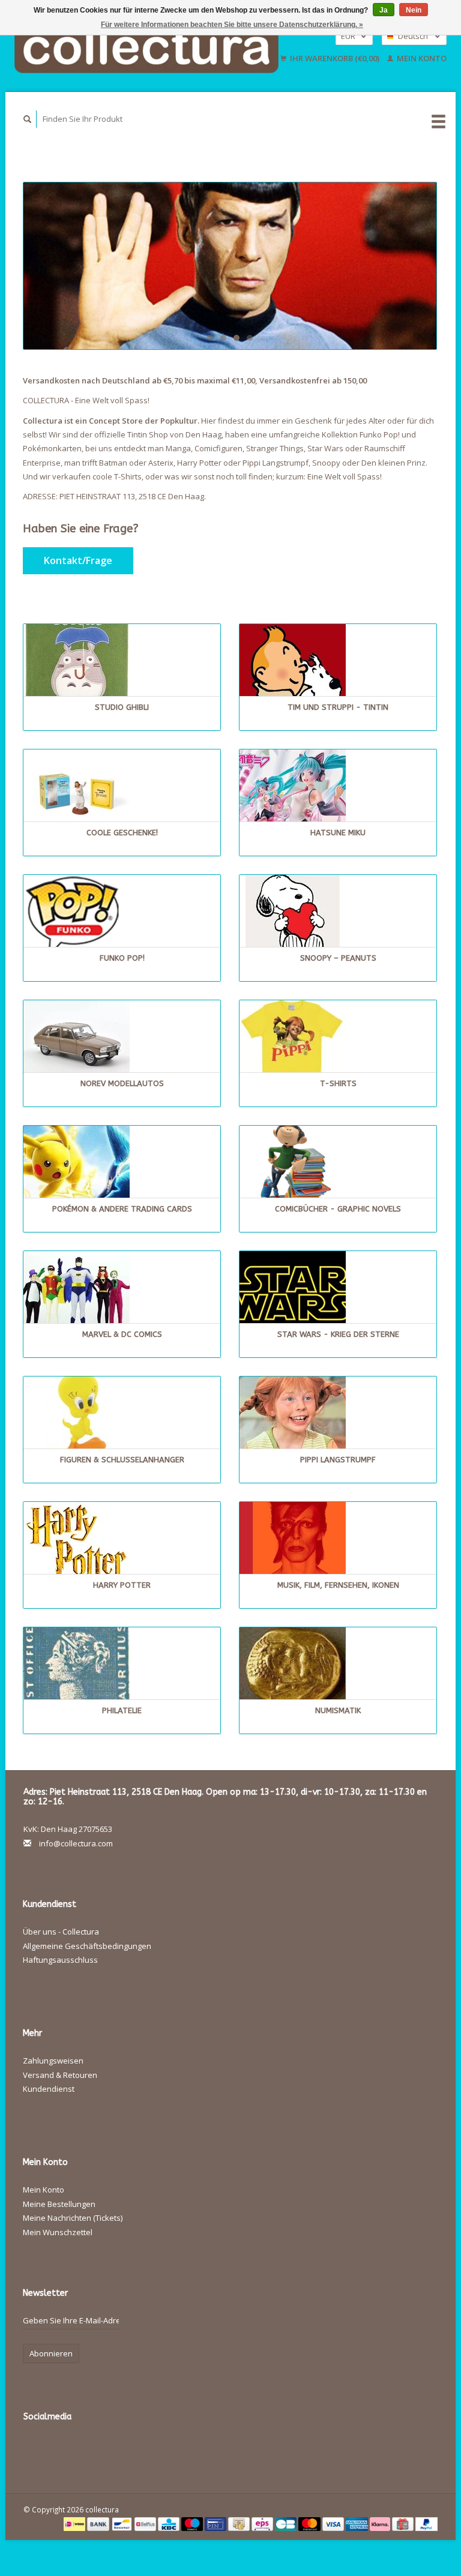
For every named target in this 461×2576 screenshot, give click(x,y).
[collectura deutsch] (230, 266)
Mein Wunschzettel (58, 2232)
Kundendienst (49, 2089)
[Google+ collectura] (84, 2449)
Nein (414, 10)
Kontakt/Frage (78, 560)
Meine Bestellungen (59, 2204)
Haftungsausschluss (60, 1960)
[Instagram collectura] (182, 2449)
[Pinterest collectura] (109, 2449)
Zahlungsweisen (53, 2061)
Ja (384, 10)
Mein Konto (421, 58)
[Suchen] (28, 119)
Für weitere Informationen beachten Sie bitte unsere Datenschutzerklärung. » (232, 25)
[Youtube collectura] (133, 2449)
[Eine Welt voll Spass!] (147, 47)
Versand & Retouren (60, 2075)
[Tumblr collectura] (158, 2449)
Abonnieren (51, 2353)
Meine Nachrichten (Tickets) (73, 2218)
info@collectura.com (76, 1843)
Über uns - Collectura (61, 1932)
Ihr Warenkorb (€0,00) (335, 58)
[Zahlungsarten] (75, 2523)
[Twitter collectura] (59, 2449)
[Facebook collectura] (35, 2449)
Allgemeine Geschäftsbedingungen (87, 1946)
